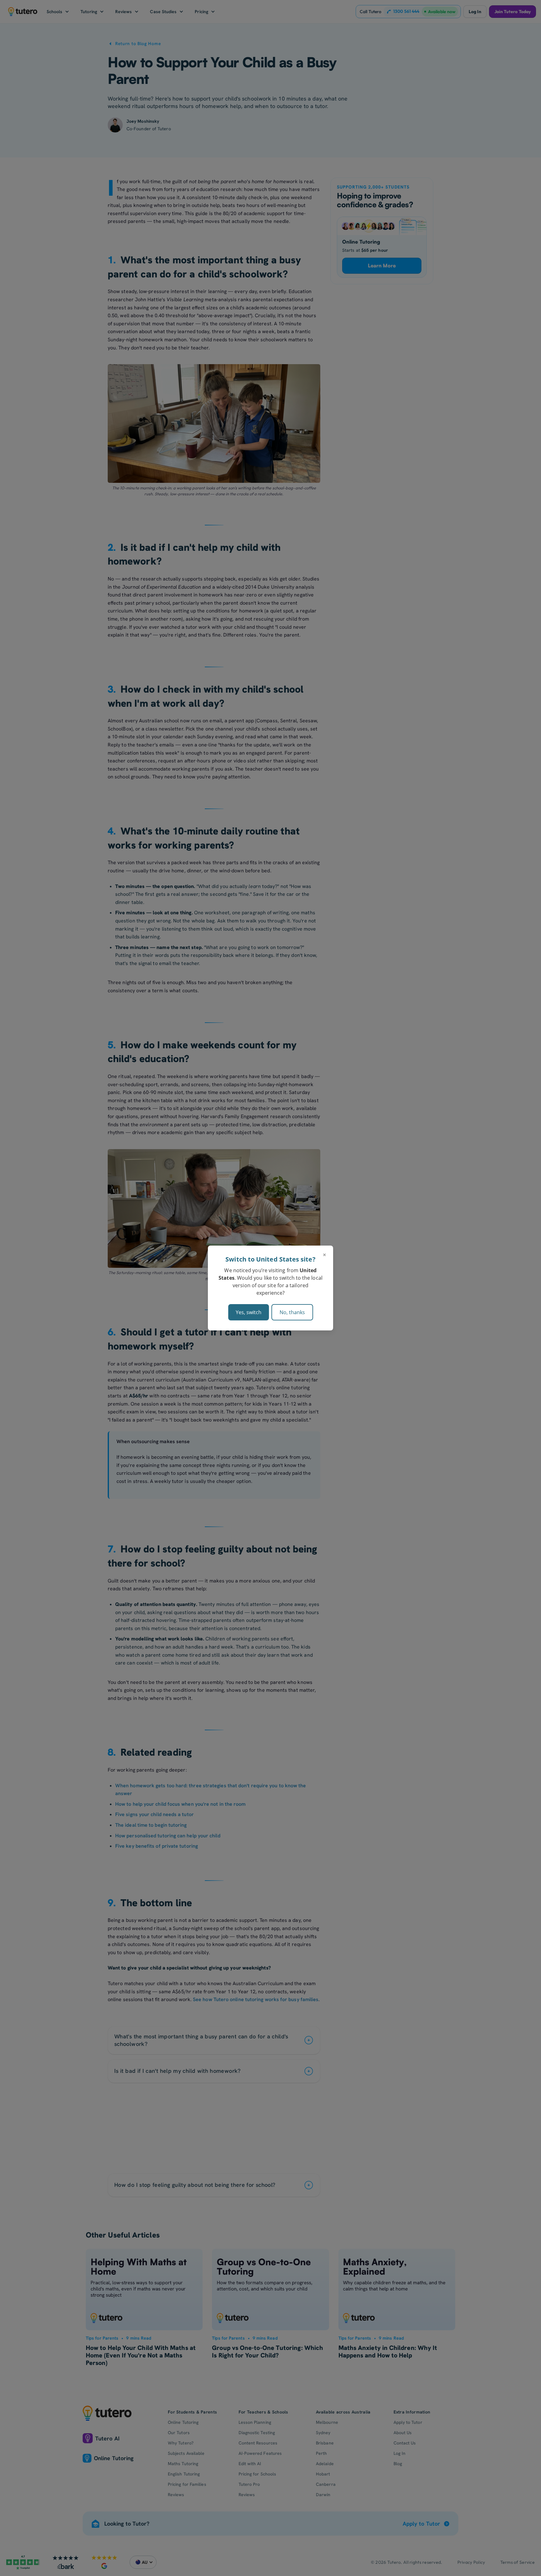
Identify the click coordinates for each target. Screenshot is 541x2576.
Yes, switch (249, 1312)
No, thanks (292, 1312)
